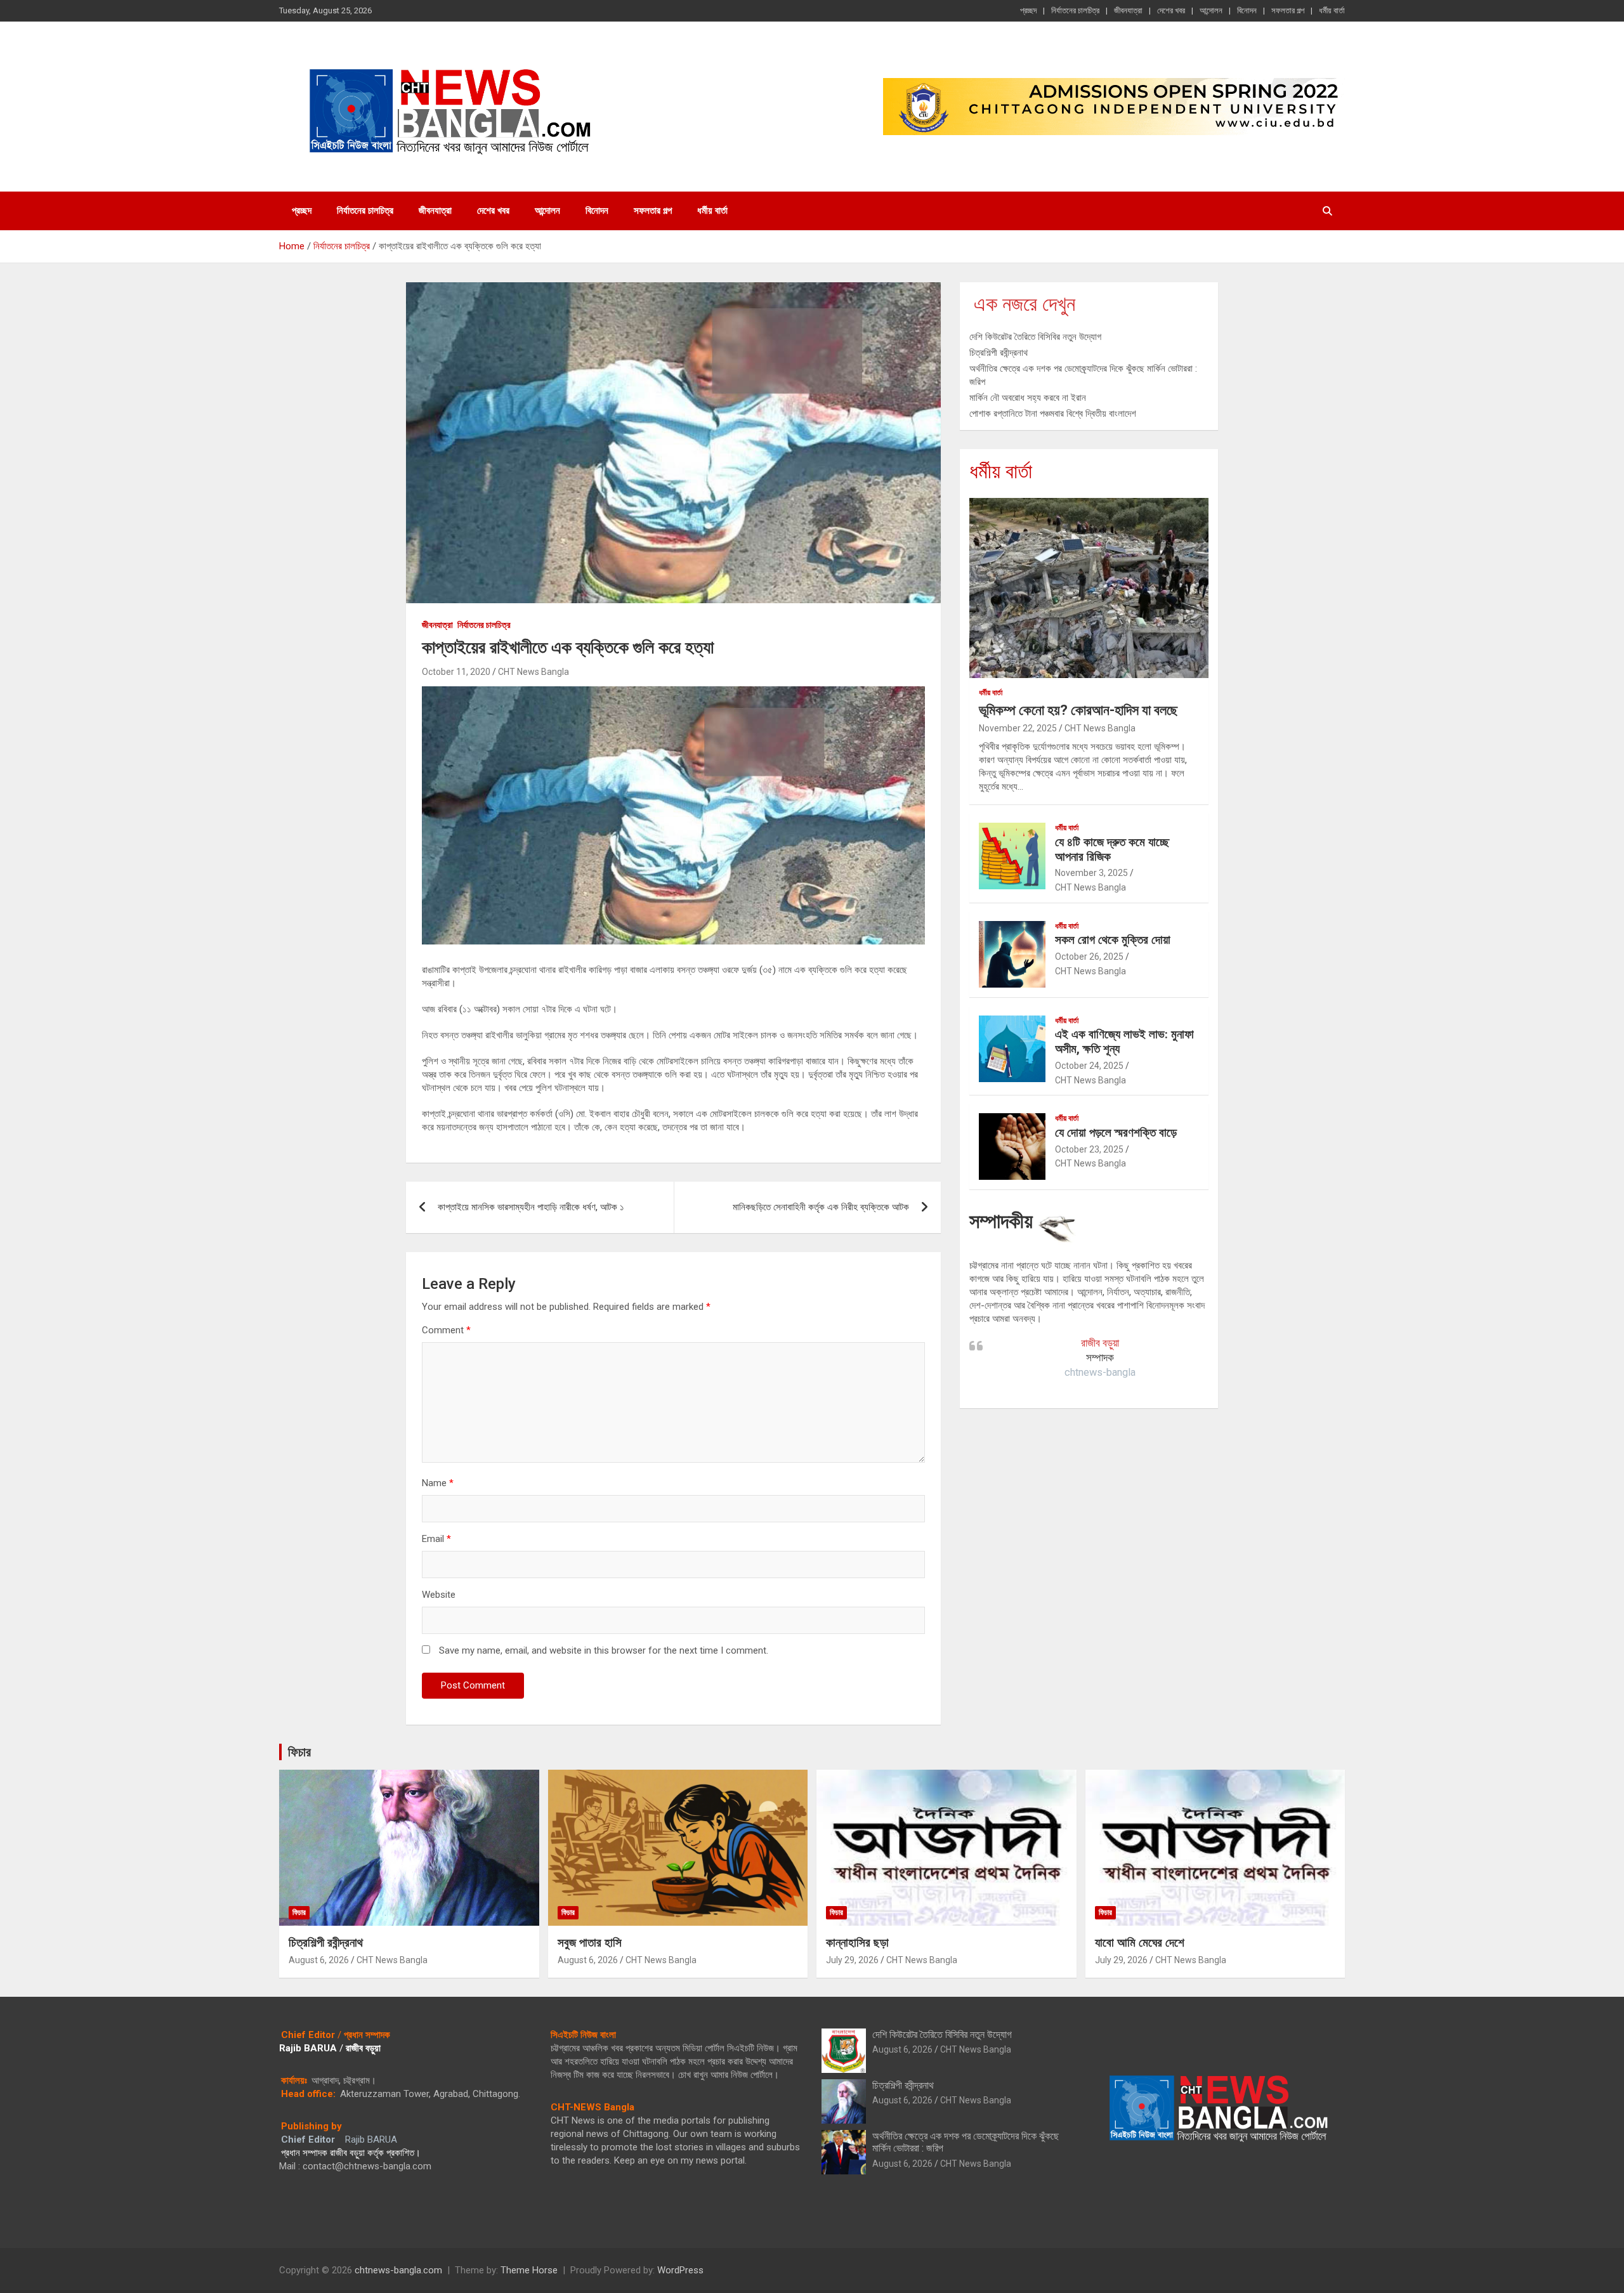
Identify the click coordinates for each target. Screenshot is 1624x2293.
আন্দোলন (1211, 10)
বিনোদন (1247, 10)
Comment (446, 1330)
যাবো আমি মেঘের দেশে (1140, 1943)
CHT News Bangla (534, 672)
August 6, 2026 (319, 1960)
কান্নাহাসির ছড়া (857, 1943)
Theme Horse (529, 2270)
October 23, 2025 (1089, 1149)
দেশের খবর (1171, 10)
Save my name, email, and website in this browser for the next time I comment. (604, 1650)
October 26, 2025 (1089, 957)
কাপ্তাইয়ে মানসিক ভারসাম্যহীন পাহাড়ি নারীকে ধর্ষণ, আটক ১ (531, 1207)
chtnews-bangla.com (398, 2270)
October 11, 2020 (456, 672)
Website (439, 1595)
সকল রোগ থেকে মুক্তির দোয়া (1113, 940)
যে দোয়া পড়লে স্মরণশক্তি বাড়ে (1116, 1133)
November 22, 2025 (1018, 728)
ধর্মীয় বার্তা (1332, 10)
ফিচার (299, 1752)
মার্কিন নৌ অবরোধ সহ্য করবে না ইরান (1028, 398)
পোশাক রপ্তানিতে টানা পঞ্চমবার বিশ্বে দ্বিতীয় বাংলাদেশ (1053, 414)
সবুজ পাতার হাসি (590, 1943)
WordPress (680, 2270)
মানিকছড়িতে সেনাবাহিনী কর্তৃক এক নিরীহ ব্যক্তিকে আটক (821, 1207)
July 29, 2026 (852, 1960)
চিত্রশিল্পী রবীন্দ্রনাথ (999, 353)
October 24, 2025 (1089, 1066)
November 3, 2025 (1091, 873)
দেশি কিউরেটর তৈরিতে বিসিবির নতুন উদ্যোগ (1035, 337)
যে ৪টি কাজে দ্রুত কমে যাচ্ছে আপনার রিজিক (1112, 849)
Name (438, 1483)
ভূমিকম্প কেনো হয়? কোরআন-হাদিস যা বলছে (1078, 710)
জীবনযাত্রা (1128, 10)
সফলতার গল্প (1288, 10)
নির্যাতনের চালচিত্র (1075, 10)
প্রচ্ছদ (1028, 10)
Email (436, 1539)
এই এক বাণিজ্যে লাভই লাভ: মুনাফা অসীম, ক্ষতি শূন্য (1124, 1042)
